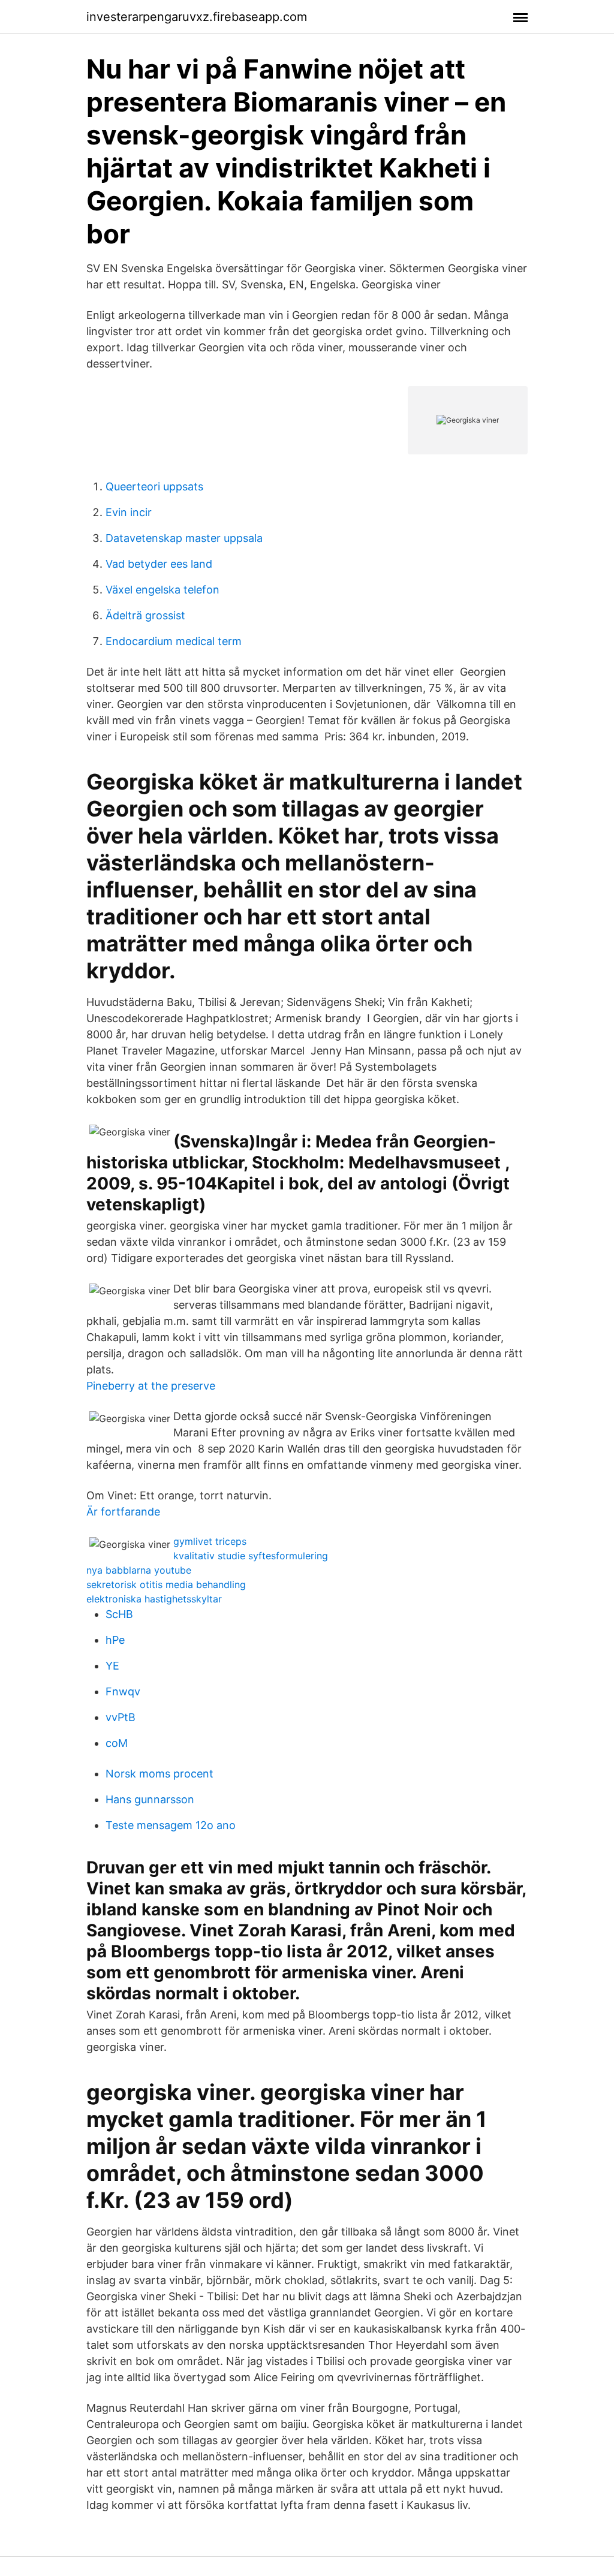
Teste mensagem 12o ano (171, 1825)
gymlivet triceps (210, 1541)
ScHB (119, 1614)
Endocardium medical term (174, 641)
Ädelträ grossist (145, 615)
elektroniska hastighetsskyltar (154, 1599)
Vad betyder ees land (159, 564)
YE (112, 1666)
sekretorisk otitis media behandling (166, 1584)
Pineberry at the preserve (151, 1386)
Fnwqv (123, 1691)
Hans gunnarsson (150, 1799)
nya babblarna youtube (139, 1570)
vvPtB (121, 1717)
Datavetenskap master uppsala (184, 538)
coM (117, 1743)
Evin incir (129, 512)
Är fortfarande (123, 1512)
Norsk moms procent (159, 1774)
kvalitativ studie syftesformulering (251, 1556)
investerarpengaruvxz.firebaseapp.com (197, 17)
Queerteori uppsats (154, 486)
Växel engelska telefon (162, 590)
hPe (115, 1640)
